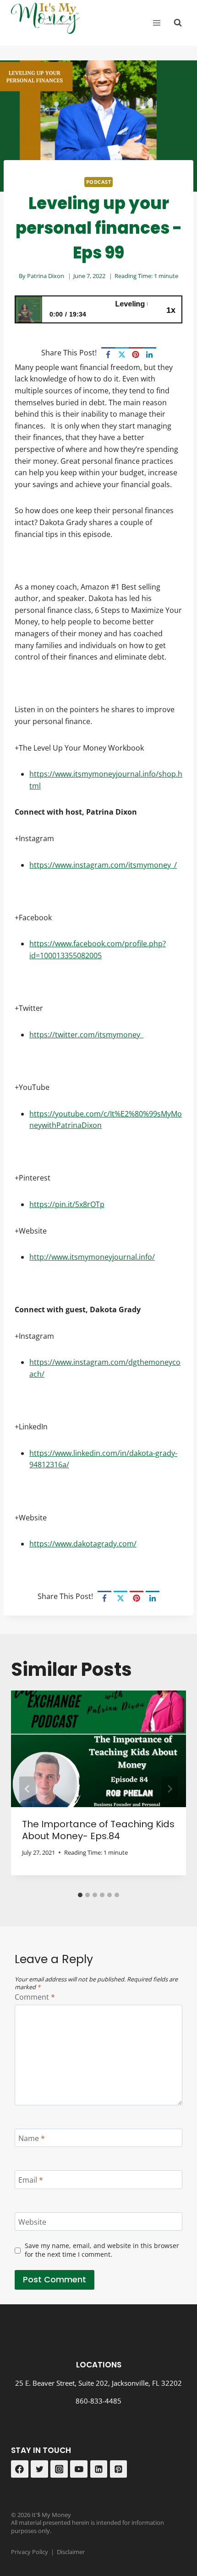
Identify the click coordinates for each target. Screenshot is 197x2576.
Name (32, 2138)
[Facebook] (108, 354)
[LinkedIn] (149, 354)
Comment (35, 1997)
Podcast (99, 182)
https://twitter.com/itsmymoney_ (86, 1035)
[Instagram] (59, 2469)
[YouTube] (79, 2469)
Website (32, 2222)
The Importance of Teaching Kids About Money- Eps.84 (98, 1830)
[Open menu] (156, 23)
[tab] (80, 1895)
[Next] (170, 1789)
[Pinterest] (136, 354)
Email (31, 2180)
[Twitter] (39, 2469)
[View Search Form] (178, 23)
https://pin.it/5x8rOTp (67, 1204)
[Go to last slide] (27, 1789)
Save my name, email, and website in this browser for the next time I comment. (102, 2250)
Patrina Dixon (46, 276)
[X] (122, 354)
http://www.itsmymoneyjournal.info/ (92, 1257)
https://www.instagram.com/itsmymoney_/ (103, 865)
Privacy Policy (30, 2552)
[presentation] (98, 1749)
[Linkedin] (99, 2469)
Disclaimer (71, 2552)
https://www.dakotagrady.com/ (83, 1544)
